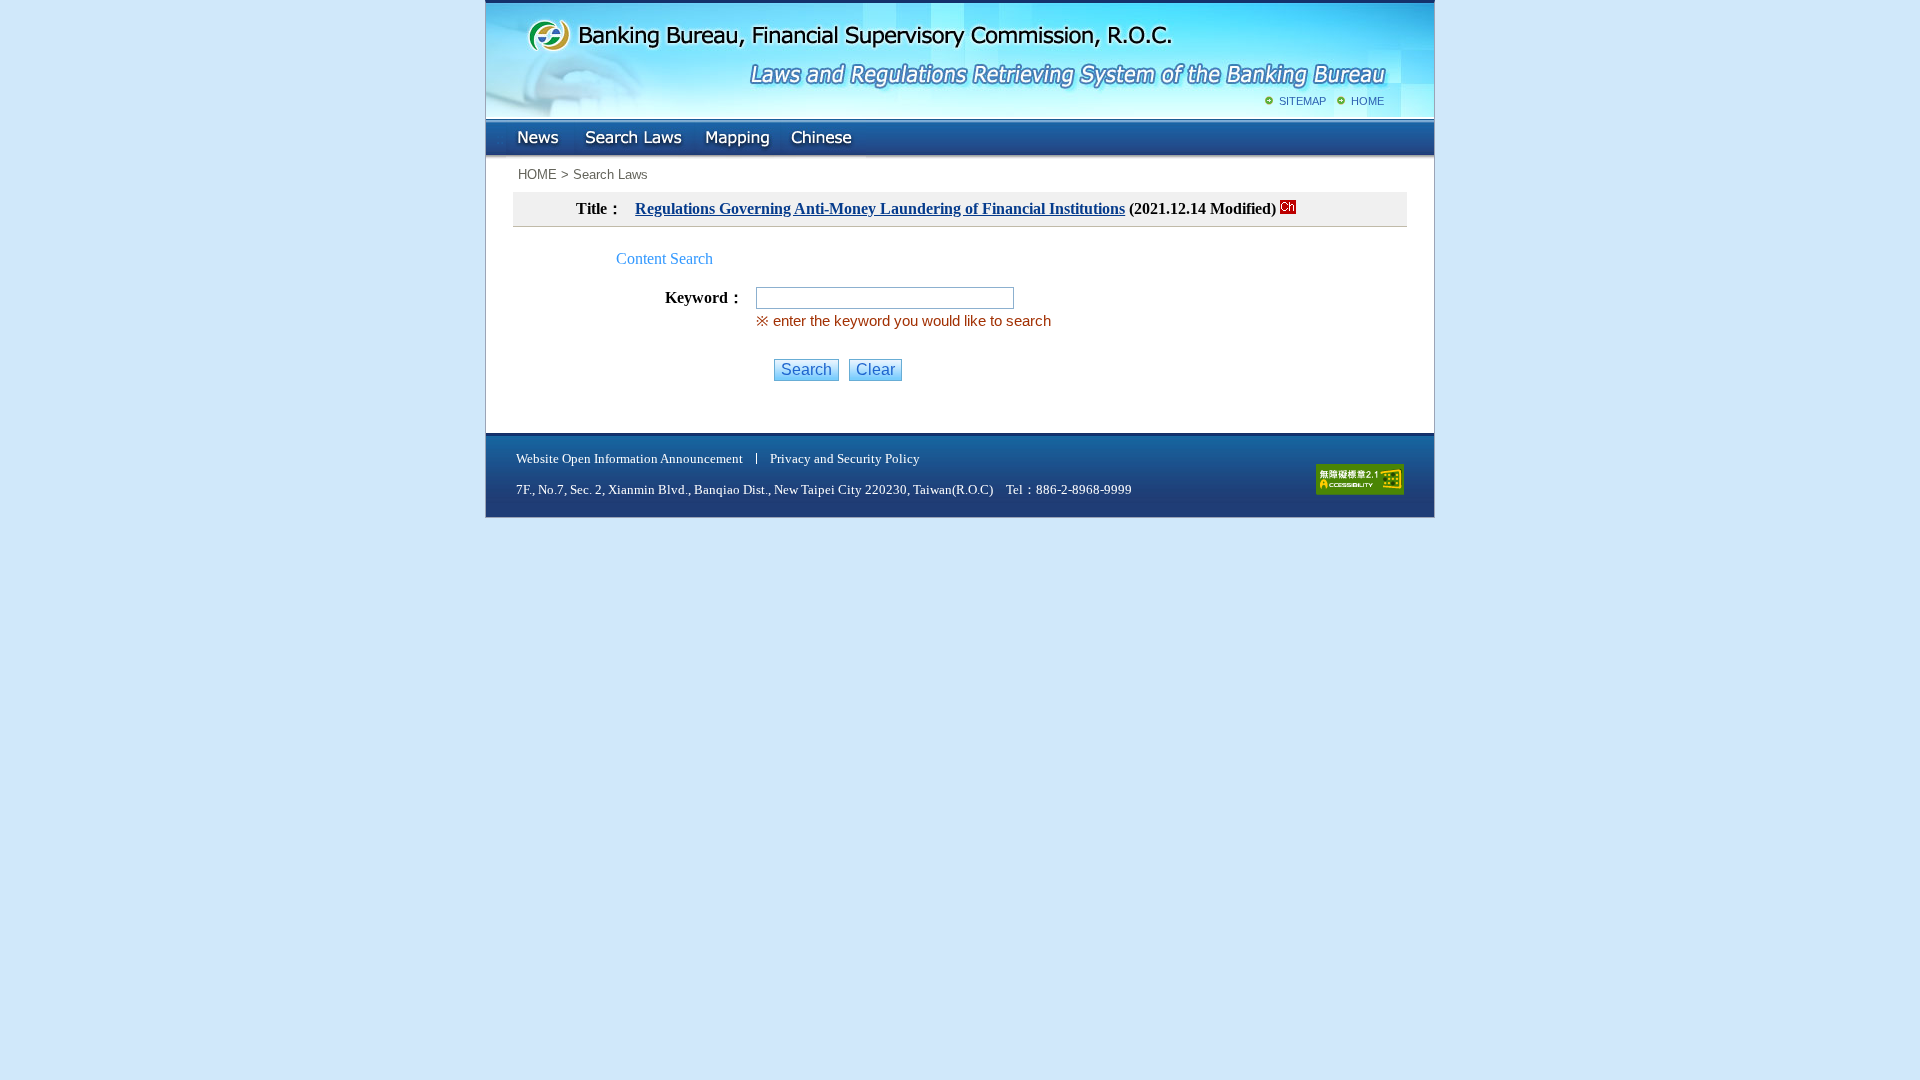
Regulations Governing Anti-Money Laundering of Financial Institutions (880, 208)
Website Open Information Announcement (629, 458)
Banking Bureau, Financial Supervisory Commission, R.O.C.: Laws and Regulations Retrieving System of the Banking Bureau (956, 50)
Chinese (823, 139)
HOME (1367, 101)
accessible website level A (1360, 479)
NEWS (540, 139)
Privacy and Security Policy (845, 458)
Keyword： (704, 297)
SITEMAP (1302, 101)
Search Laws (634, 139)
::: (500, 134)
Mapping (737, 139)
